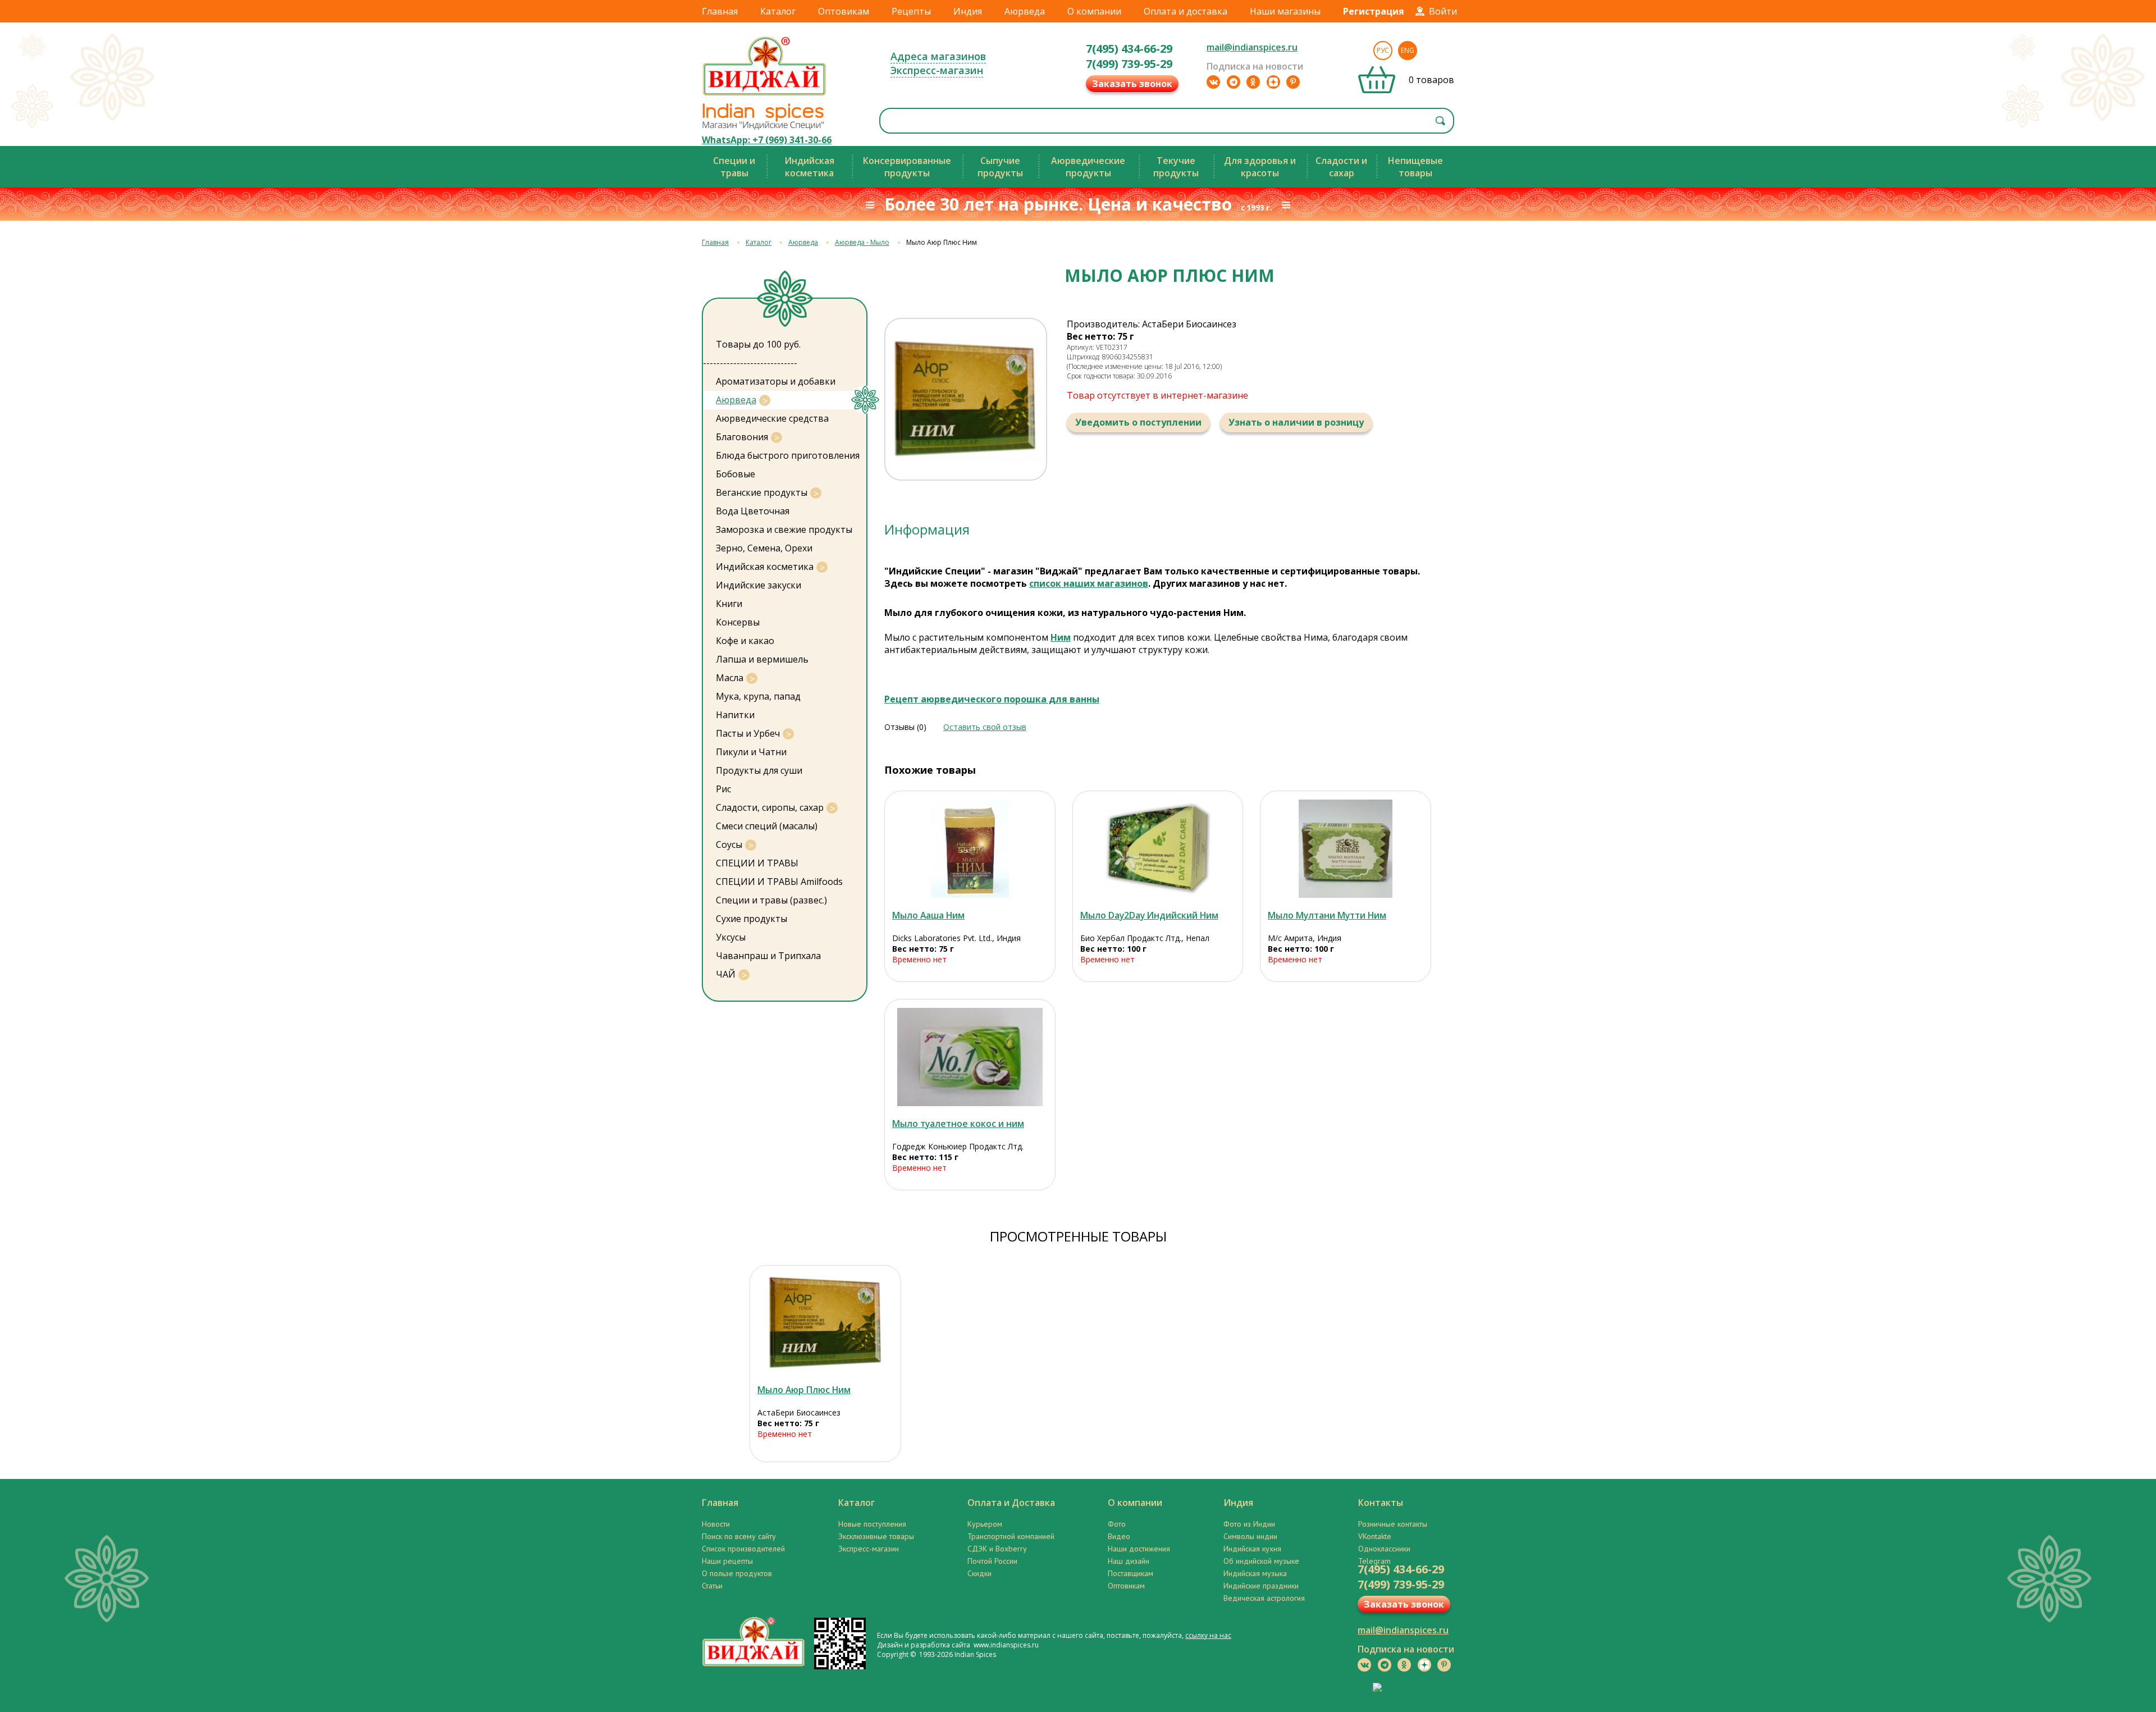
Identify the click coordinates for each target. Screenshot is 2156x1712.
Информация (927, 529)
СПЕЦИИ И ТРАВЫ (757, 863)
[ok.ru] (1253, 82)
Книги (729, 604)
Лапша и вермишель (762, 659)
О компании (1094, 11)
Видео (1119, 1536)
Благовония (742, 437)
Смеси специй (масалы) (767, 826)
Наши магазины (1285, 11)
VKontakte (1375, 1536)
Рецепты (911, 11)
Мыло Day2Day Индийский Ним (1149, 915)
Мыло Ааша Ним (928, 915)
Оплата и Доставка (1011, 1503)
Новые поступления (872, 1524)
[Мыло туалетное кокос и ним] (970, 1057)
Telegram (1374, 1561)
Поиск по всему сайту (739, 1536)
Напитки (735, 715)
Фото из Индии (1249, 1524)
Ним (1061, 637)
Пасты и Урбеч (748, 733)
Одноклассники (1384, 1549)
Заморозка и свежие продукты (784, 529)
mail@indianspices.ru (1252, 47)
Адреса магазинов (938, 56)
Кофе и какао (745, 641)
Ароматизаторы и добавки (776, 381)
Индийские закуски (759, 585)
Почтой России (992, 1561)
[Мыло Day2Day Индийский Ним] (1158, 849)
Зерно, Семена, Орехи (764, 548)
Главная (720, 11)
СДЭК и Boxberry (997, 1549)
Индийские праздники (1261, 1586)
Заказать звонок (1132, 84)
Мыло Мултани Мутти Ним (1327, 915)
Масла (730, 678)
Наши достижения (1139, 1549)
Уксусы (731, 937)
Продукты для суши (759, 770)
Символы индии (1250, 1536)
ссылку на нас (1208, 1635)
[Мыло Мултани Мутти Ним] (1346, 849)
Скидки (979, 1573)
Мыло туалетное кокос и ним (958, 1124)
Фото (1117, 1524)
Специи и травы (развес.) (771, 900)
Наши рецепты (727, 1561)
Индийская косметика (765, 567)
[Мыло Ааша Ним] (970, 849)
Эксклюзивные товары (876, 1536)
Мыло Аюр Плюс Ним (804, 1390)
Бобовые (736, 474)
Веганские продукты (762, 492)
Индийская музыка (1255, 1573)
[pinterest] (1293, 82)
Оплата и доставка (1186, 11)
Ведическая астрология (1264, 1598)
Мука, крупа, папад (758, 696)
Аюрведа (1025, 11)
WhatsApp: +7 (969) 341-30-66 (767, 140)
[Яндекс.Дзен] (1273, 82)
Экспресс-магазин (937, 70)
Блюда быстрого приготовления (788, 455)
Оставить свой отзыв (985, 727)
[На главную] (765, 95)
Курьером (985, 1524)
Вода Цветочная (753, 511)
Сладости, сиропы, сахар (770, 807)
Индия (968, 11)
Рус (1383, 50)
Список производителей (743, 1549)
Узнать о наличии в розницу (1296, 422)
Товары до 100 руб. (758, 344)
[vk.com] (1213, 82)
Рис (723, 789)
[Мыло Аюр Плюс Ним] (825, 1323)
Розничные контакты (1393, 1524)
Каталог (778, 11)
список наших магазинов (1089, 583)
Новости (716, 1524)
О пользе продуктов (737, 1573)
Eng (1408, 50)
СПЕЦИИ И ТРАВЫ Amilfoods (779, 882)
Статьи (712, 1586)
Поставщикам (1130, 1573)
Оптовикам (844, 11)
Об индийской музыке (1261, 1561)
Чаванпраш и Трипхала (768, 956)
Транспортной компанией (1011, 1536)
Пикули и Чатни (751, 752)
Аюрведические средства (772, 418)
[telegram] (1234, 82)
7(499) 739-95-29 (1129, 64)
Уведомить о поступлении (1138, 422)
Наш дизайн (1129, 1561)
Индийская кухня (1252, 1549)
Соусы (729, 844)
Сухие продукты (752, 919)
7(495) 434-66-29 (1129, 49)
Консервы (738, 622)
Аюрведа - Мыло (862, 242)
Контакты (1381, 1503)
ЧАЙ (726, 974)
